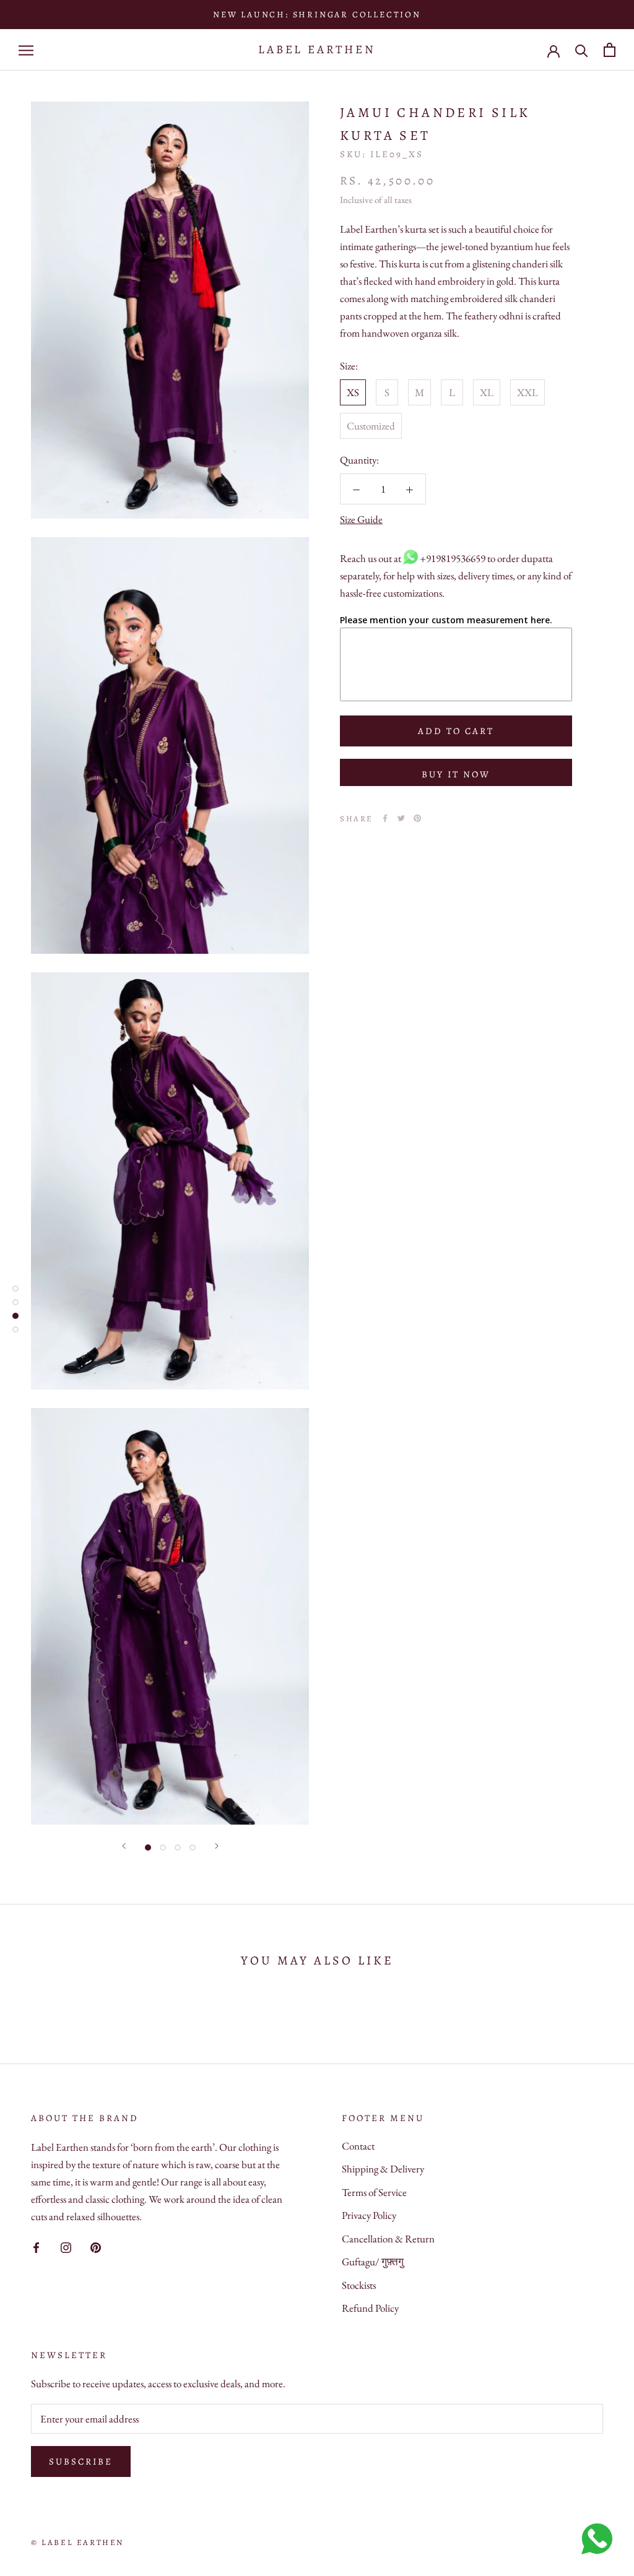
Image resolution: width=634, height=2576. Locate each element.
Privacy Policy (369, 2215)
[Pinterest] (417, 818)
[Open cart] (610, 50)
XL (487, 392)
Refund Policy (370, 2308)
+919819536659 (453, 558)
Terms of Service (374, 2192)
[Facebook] (385, 818)
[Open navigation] (26, 50)
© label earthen (77, 2542)
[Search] (582, 50)
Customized (371, 426)
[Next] (217, 1846)
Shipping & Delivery (383, 2169)
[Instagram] (66, 2246)
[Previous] (124, 1846)
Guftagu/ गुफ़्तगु (373, 2262)
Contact (358, 2146)
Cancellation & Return (388, 2239)
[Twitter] (401, 818)
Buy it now (456, 774)
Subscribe (81, 2461)
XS (353, 392)
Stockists (359, 2285)
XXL (528, 392)
